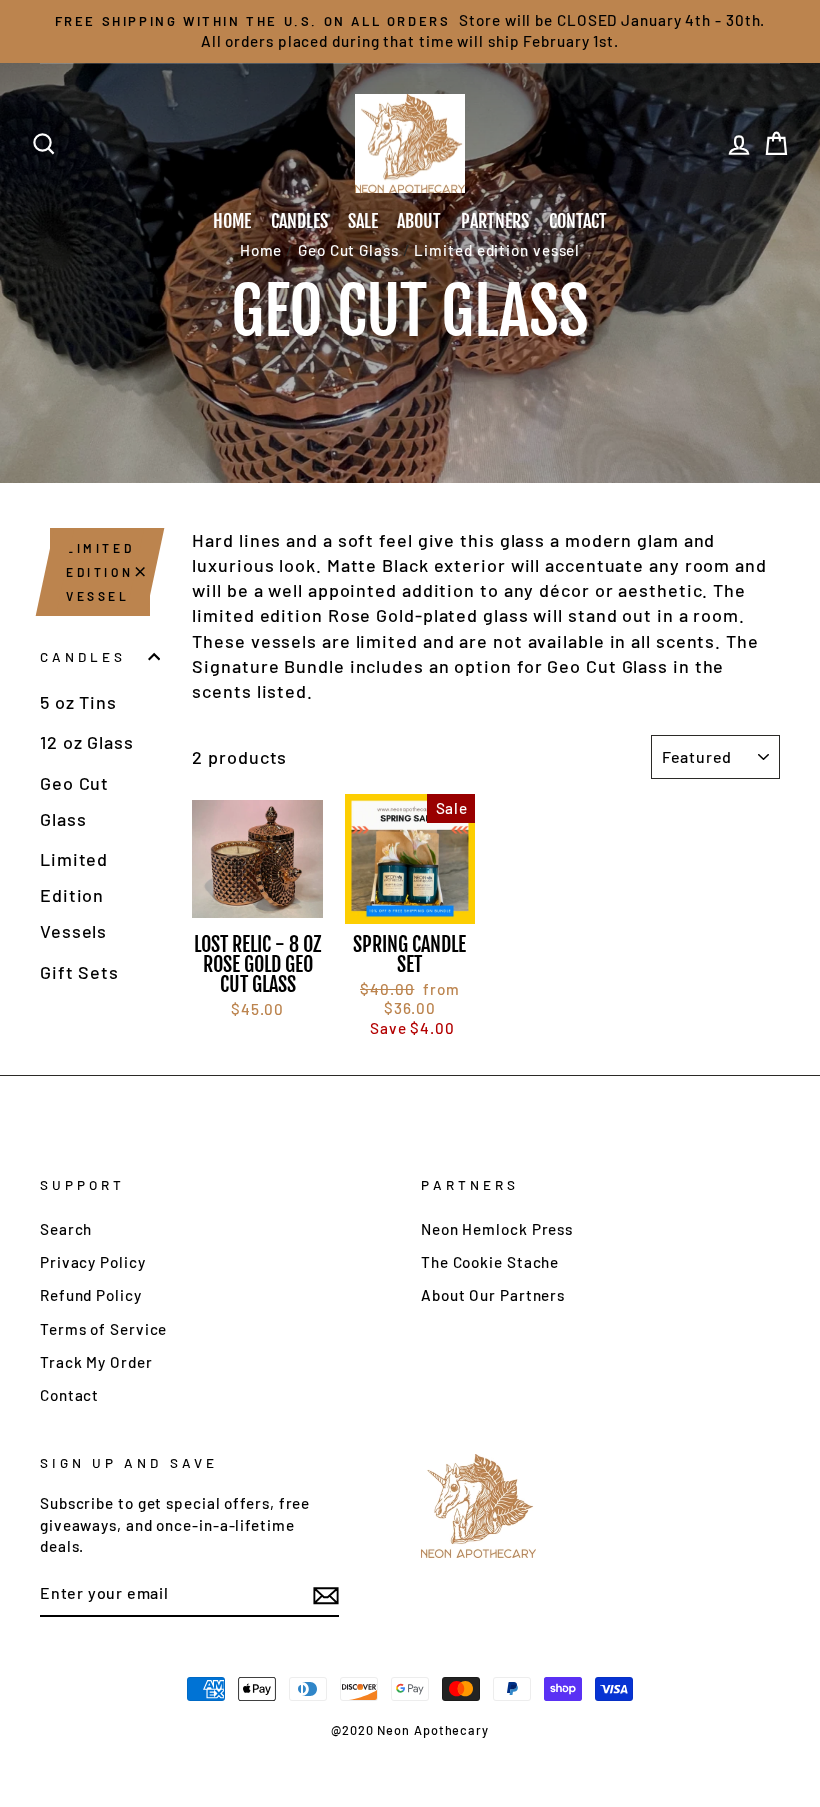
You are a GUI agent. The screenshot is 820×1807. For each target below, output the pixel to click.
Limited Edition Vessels (74, 895)
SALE (363, 221)
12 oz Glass (87, 742)
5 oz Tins (78, 702)
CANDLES (299, 221)
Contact (69, 1395)
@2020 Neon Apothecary (410, 1730)
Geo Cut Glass (74, 801)
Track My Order (96, 1362)
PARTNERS (495, 221)
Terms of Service (103, 1329)
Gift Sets (79, 972)
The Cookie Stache (490, 1262)
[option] (410, 31)
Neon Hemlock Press (497, 1229)
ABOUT (419, 221)
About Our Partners (493, 1295)
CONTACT (578, 221)
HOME (232, 221)
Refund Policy (91, 1295)
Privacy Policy (93, 1262)
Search (66, 1229)
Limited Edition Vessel (100, 572)
